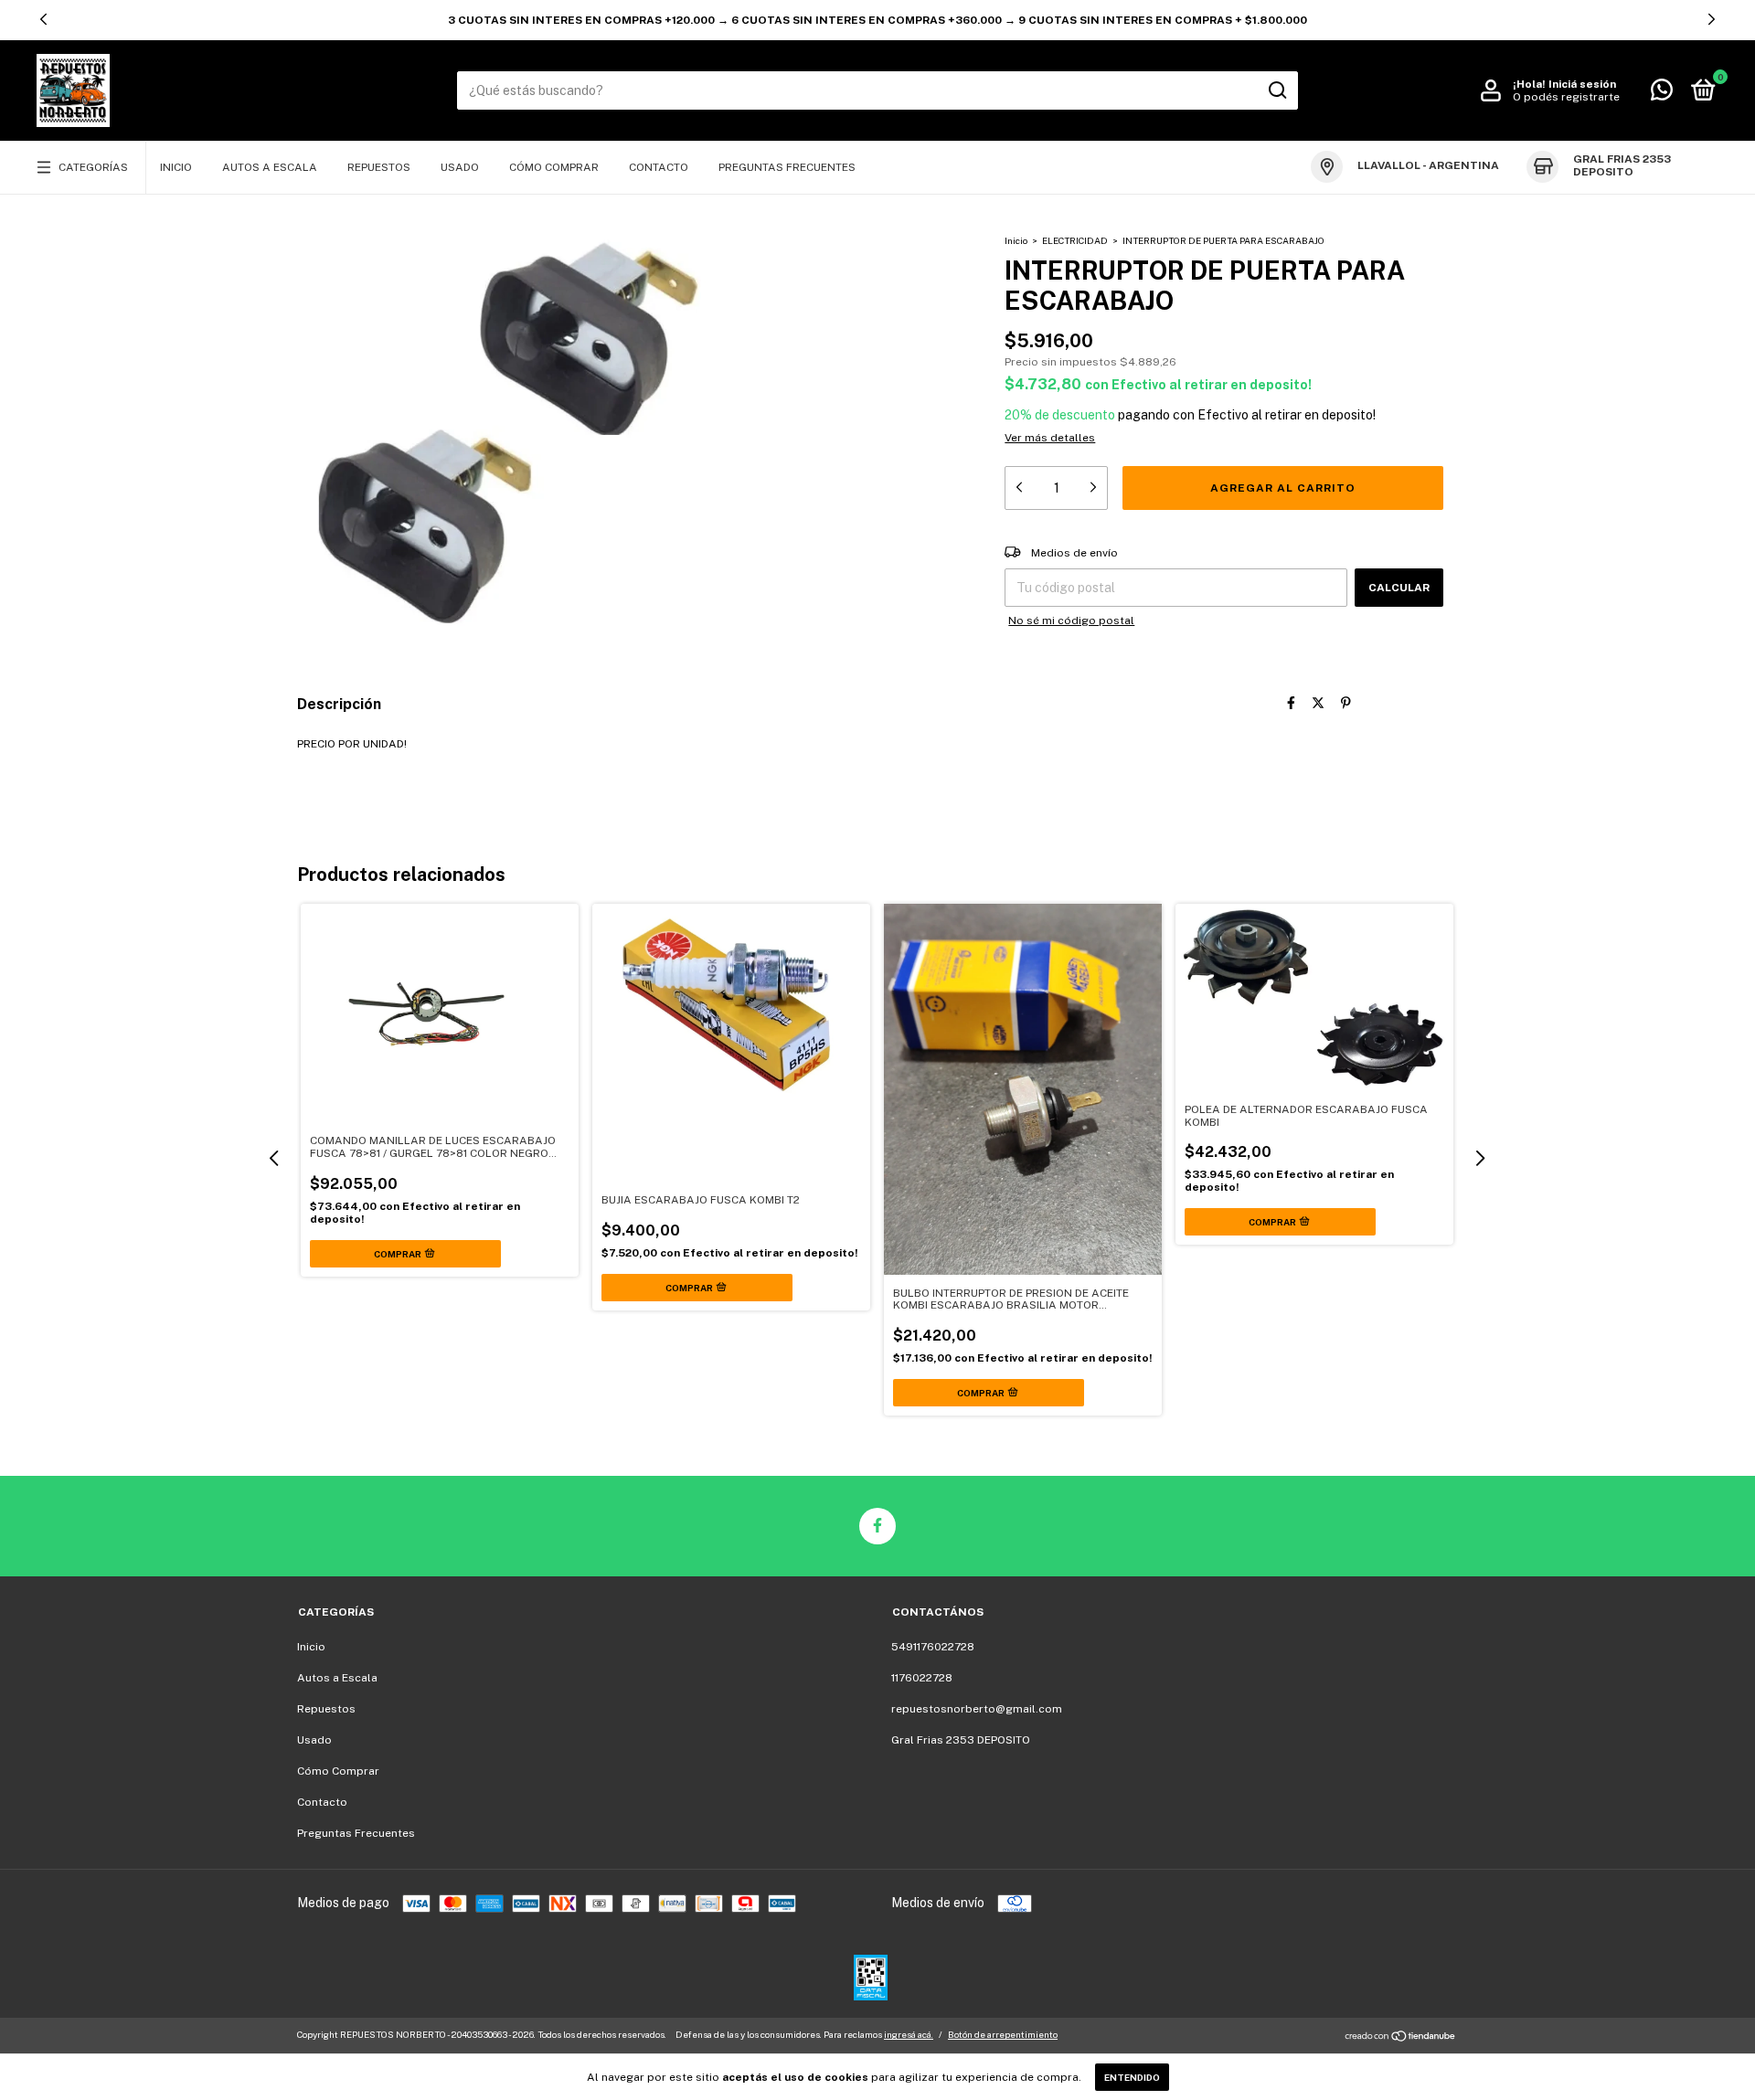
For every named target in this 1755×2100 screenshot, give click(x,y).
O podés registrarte (1566, 97)
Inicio (176, 167)
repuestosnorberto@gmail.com (977, 1709)
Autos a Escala (270, 167)
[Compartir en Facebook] (1291, 703)
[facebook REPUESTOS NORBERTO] (877, 1526)
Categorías (93, 167)
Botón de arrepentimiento (1003, 2034)
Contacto (659, 167)
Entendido (1132, 2077)
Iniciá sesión (1582, 84)
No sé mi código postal (1071, 620)
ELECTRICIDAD (1075, 240)
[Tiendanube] (1401, 2037)
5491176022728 (933, 1647)
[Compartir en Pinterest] (1346, 703)
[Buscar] (1276, 90)
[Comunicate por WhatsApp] (1662, 94)
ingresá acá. (909, 2034)
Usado (460, 167)
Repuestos (379, 167)
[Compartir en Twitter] (1318, 703)
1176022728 (922, 1678)
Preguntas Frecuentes (787, 167)
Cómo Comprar (554, 167)
